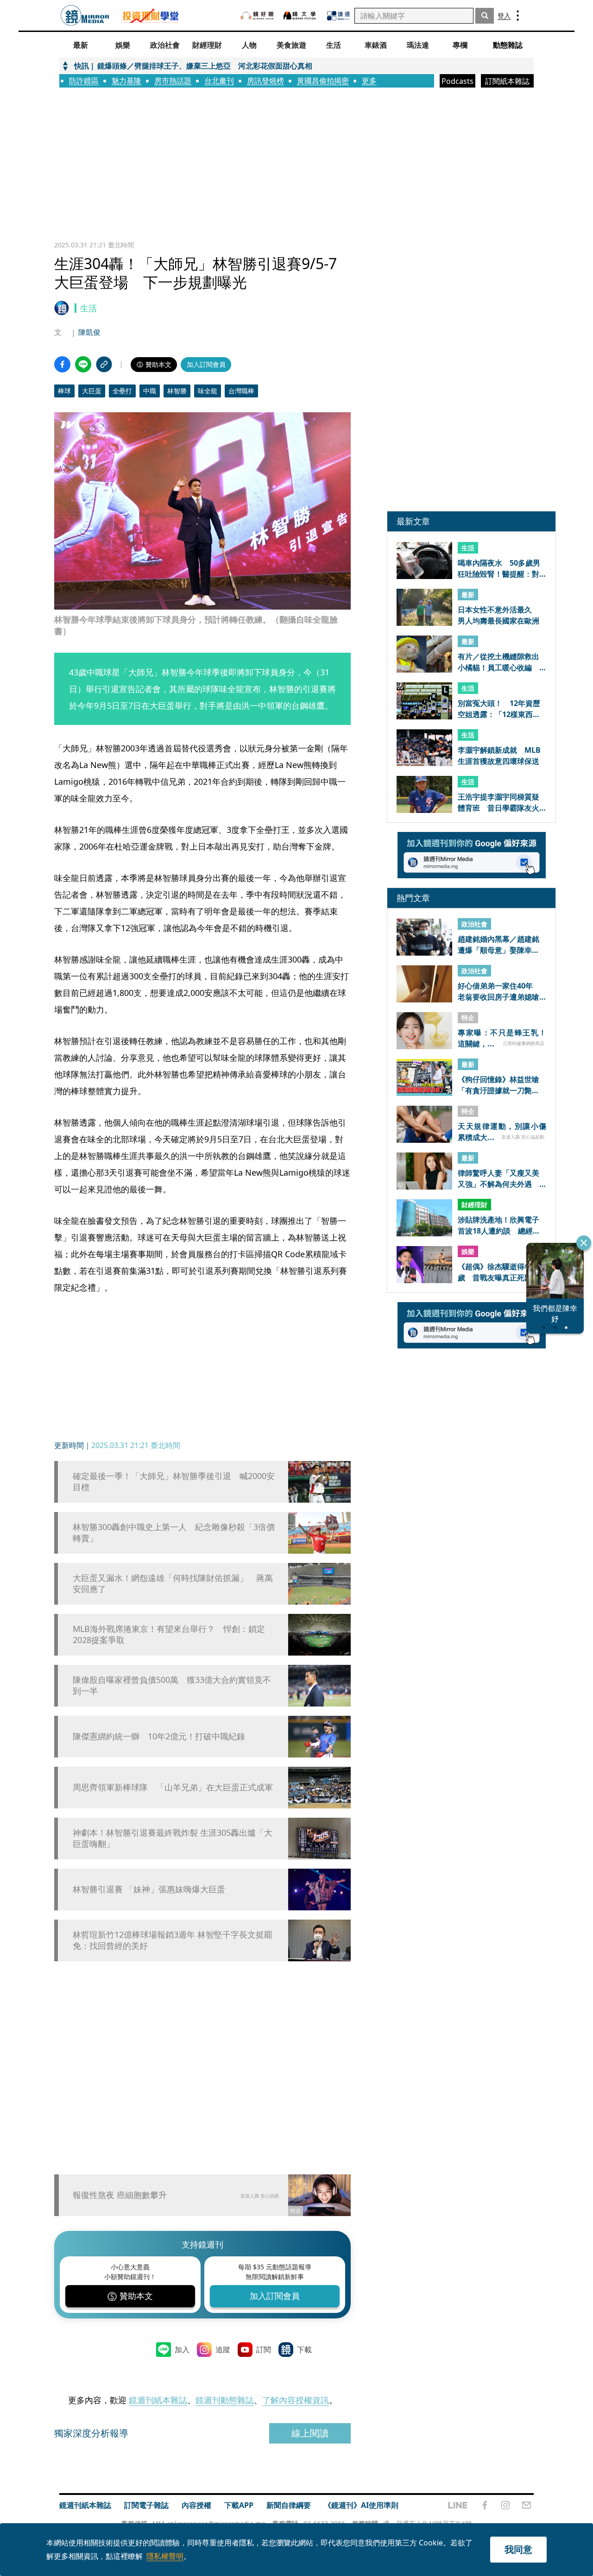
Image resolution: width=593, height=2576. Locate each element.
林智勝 (177, 391)
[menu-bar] (518, 16)
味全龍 (208, 391)
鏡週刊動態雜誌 (225, 2400)
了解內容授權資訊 (296, 2400)
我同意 (518, 2549)
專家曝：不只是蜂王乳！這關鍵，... (502, 1038)
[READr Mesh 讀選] (338, 16)
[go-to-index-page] (85, 16)
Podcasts (457, 81)
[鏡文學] (301, 16)
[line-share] (83, 364)
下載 (304, 2349)
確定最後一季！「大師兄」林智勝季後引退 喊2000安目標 (174, 1481)
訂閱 (264, 2349)
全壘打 (122, 391)
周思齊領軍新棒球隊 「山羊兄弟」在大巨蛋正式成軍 (173, 1787)
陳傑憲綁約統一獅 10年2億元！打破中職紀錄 (159, 1736)
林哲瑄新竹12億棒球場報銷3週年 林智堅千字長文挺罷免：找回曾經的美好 (173, 1940)
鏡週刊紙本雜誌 (158, 2400)
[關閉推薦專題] (584, 1243)
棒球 (64, 391)
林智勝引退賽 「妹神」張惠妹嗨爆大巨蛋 (149, 1889)
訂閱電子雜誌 (146, 2505)
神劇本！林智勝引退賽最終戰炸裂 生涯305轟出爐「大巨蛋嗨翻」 (173, 1838)
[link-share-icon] (104, 364)
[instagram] (505, 2505)
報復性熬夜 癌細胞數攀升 (120, 2195)
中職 (150, 391)
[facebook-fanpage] (485, 2505)
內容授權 (196, 2505)
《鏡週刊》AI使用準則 (361, 2505)
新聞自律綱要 (289, 2505)
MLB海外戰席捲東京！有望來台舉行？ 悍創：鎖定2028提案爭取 (169, 1634)
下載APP (239, 2505)
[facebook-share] (62, 364)
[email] (527, 2505)
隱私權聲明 (165, 2556)
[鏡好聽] (257, 16)
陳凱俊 (89, 332)
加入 (182, 2349)
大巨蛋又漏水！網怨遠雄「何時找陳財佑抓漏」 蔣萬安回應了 (173, 1583)
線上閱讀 (310, 2433)
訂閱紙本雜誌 (507, 81)
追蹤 (223, 2349)
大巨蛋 (92, 391)
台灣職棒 (241, 391)
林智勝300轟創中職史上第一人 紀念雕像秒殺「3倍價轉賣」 (174, 1532)
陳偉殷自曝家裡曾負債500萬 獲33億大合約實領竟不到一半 (172, 1685)
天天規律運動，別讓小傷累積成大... (502, 1132)
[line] (458, 2505)
